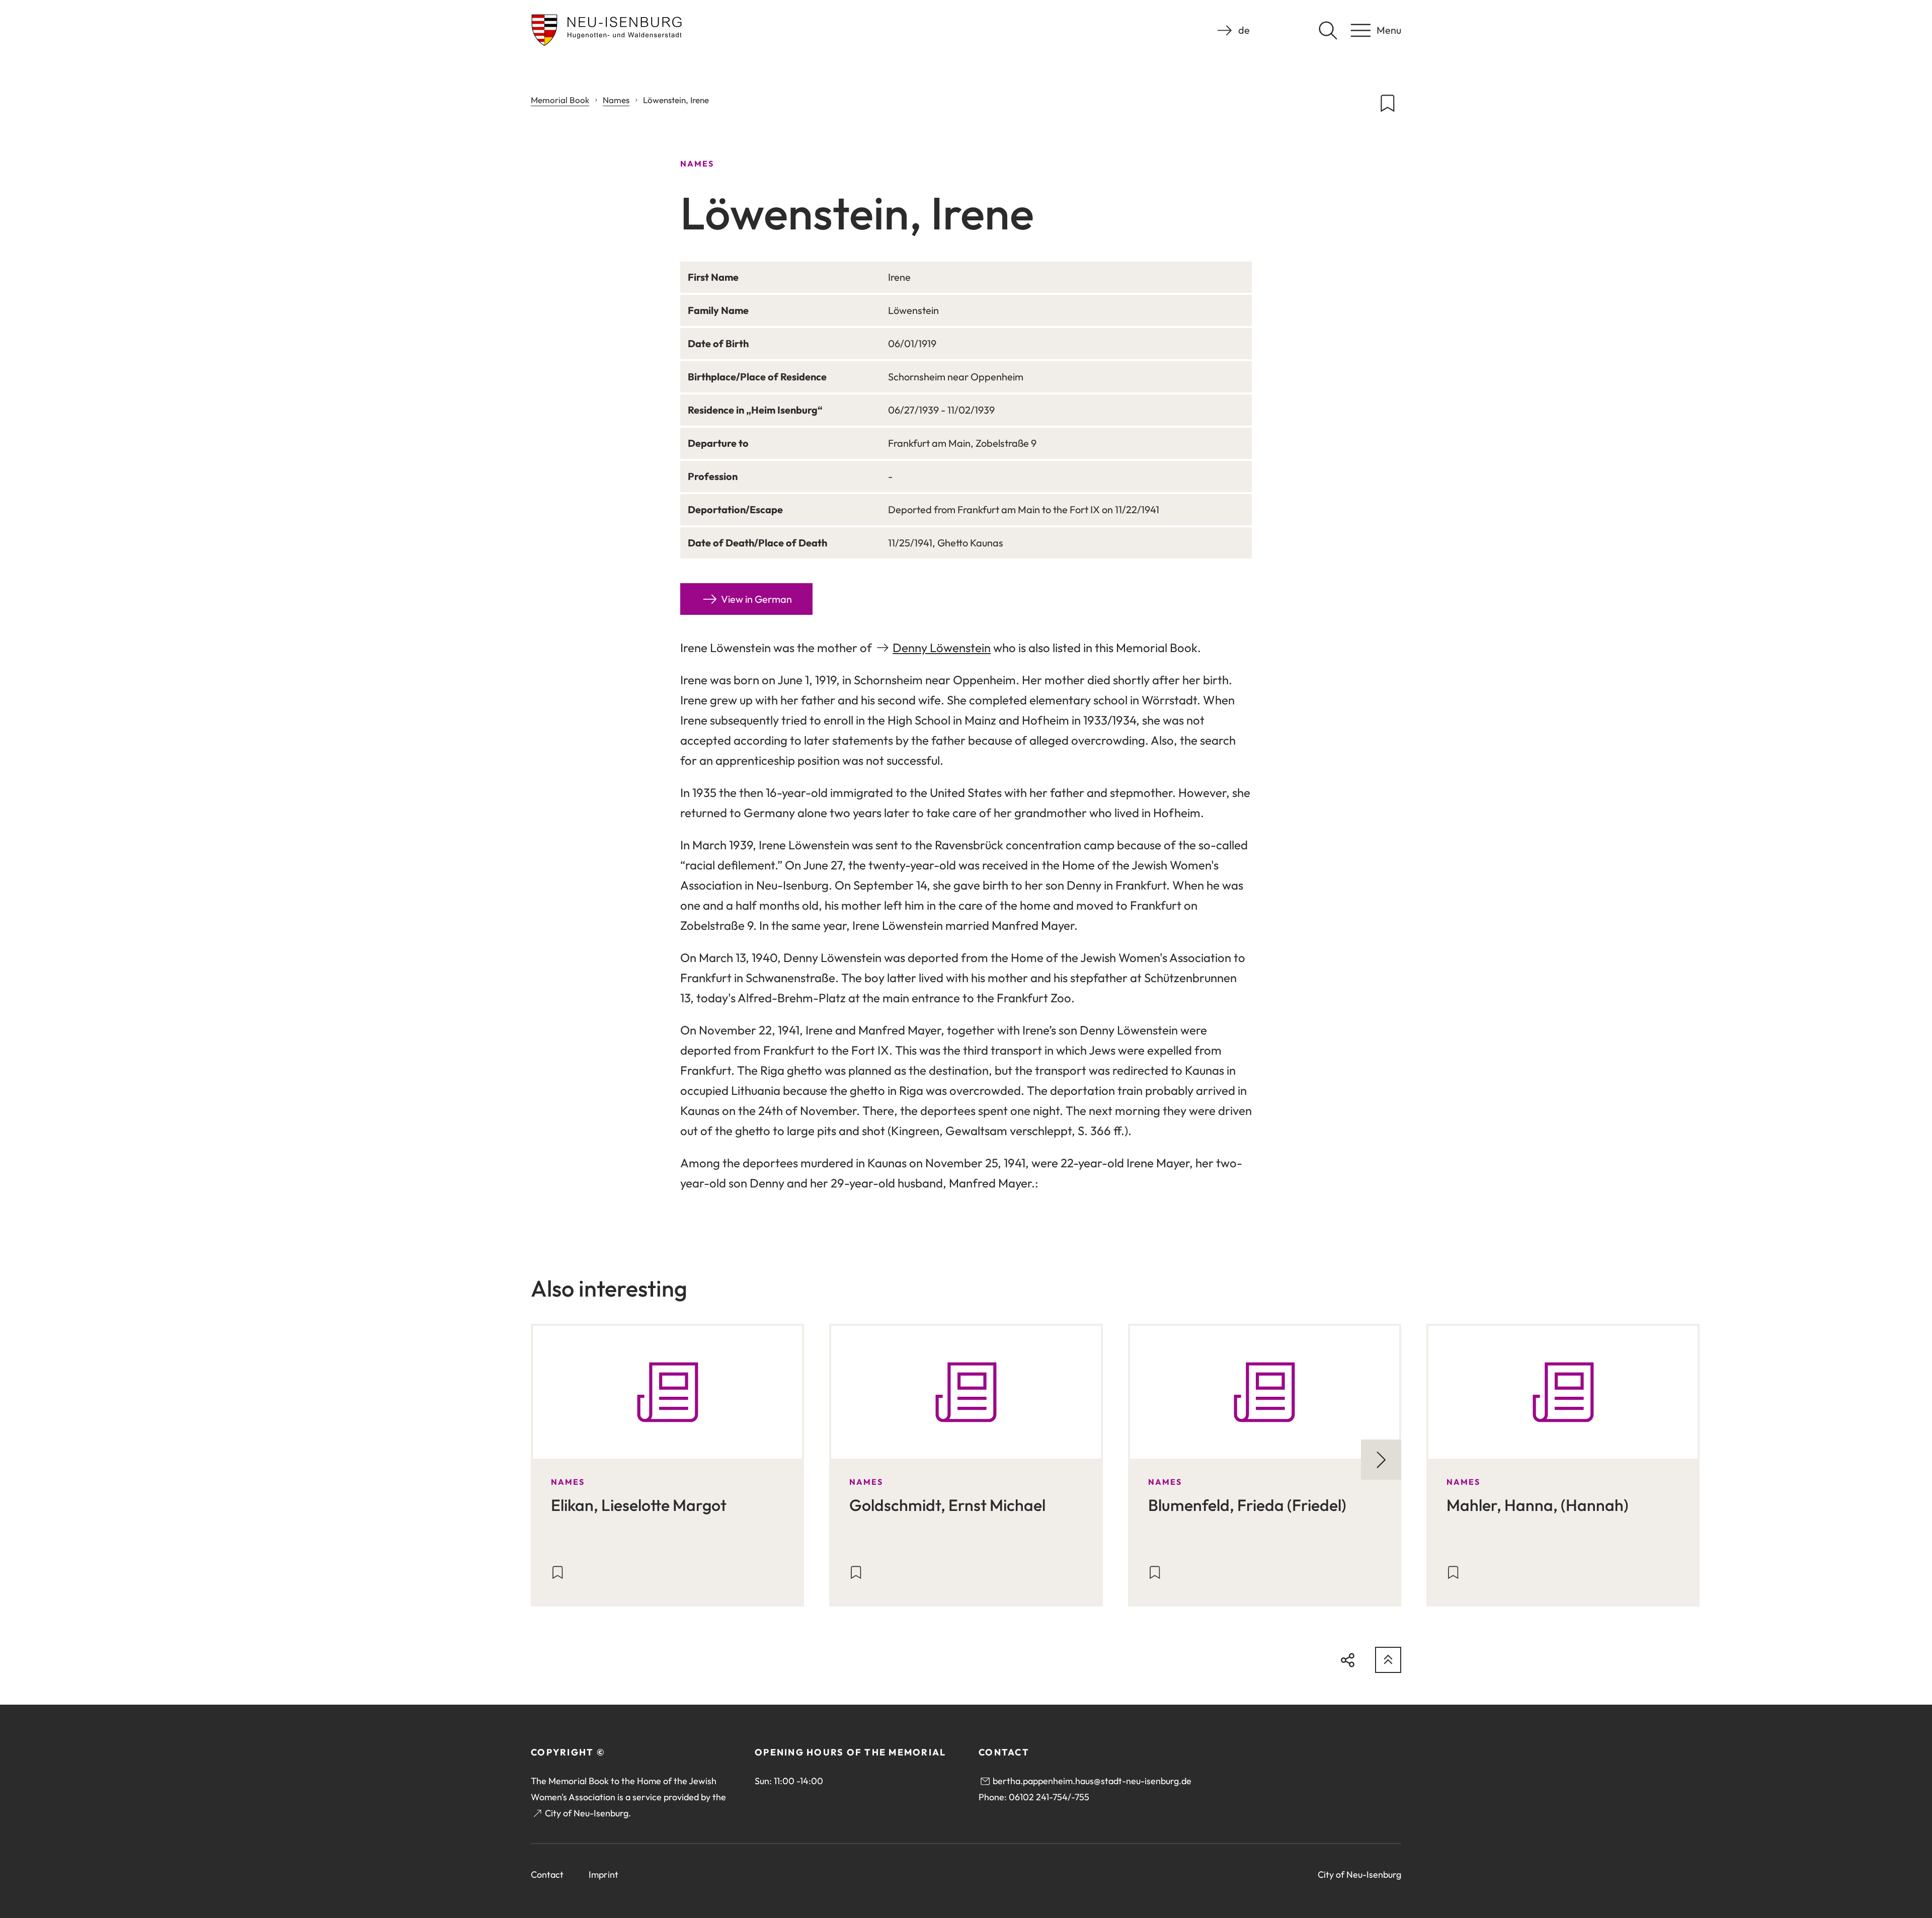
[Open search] (1328, 30)
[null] (1381, 1460)
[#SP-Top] (1388, 1660)
